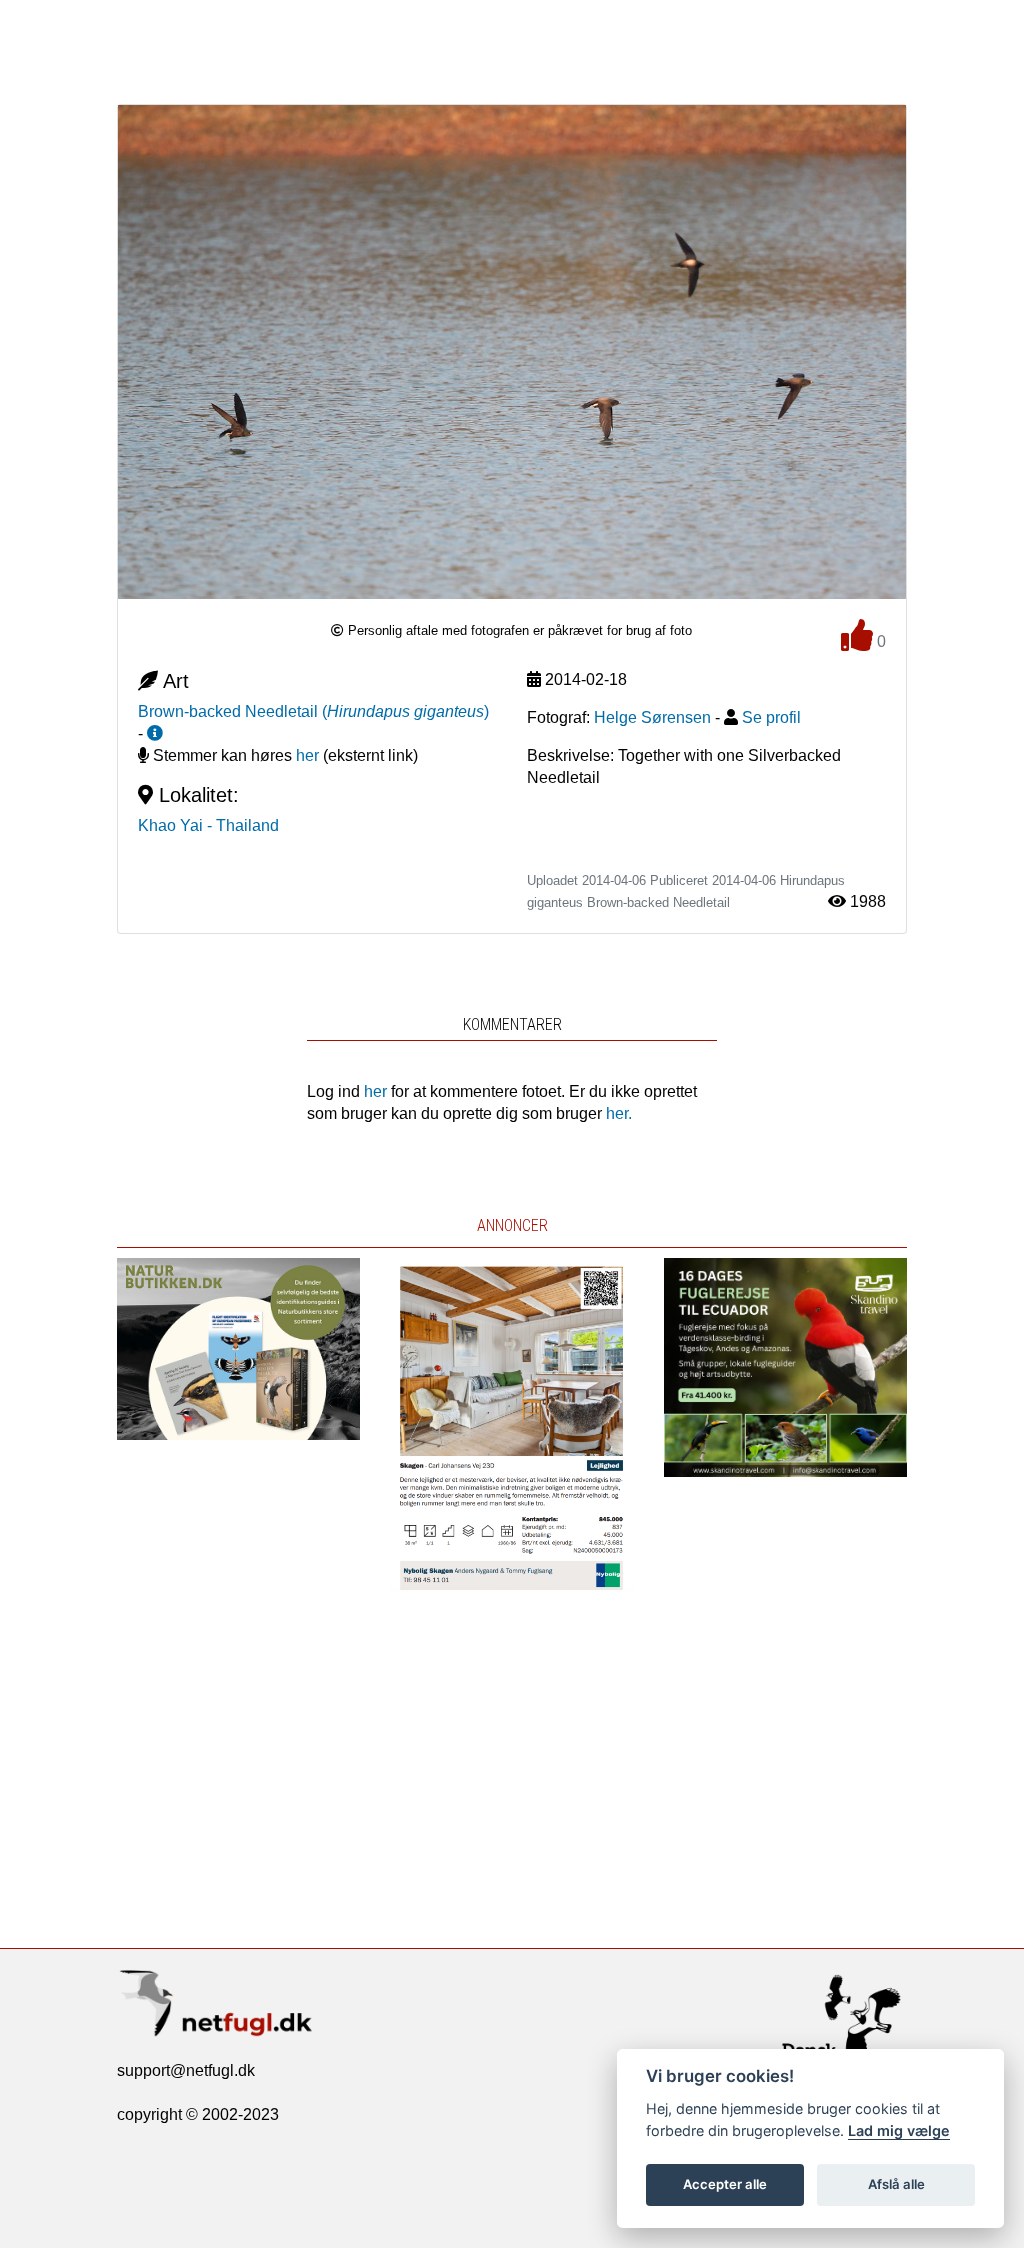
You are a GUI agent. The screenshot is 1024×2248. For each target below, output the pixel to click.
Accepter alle (725, 2184)
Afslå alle (896, 2184)
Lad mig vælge (899, 2130)
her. (619, 1113)
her (307, 755)
